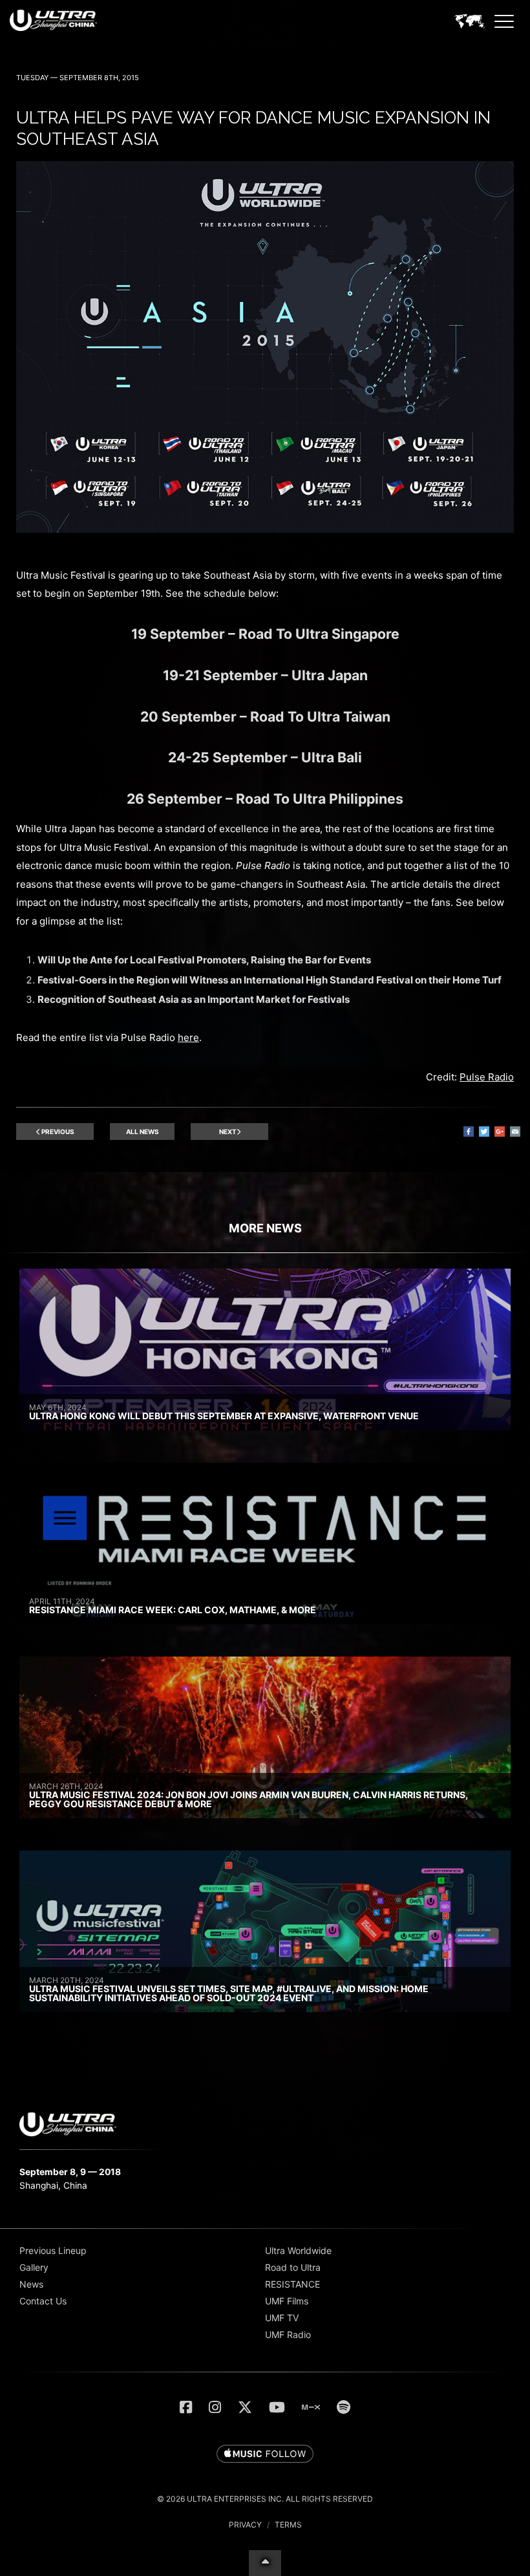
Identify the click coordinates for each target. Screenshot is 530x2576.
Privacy (245, 2525)
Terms (288, 2525)
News (31, 2284)
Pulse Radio (487, 1077)
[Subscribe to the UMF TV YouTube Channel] (277, 2407)
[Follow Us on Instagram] (215, 2407)
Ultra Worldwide (298, 2250)
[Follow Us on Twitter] (245, 2407)
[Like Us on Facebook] (186, 2407)
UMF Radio (288, 2334)
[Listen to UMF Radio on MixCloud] (311, 2407)
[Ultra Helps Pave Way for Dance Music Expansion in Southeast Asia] (265, 529)
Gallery (34, 2267)
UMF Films (287, 2301)
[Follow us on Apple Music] (265, 2454)
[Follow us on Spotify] (344, 2407)
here (188, 1037)
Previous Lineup (53, 2250)
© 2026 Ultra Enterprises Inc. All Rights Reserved (265, 2499)
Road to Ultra (293, 2267)
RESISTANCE (292, 2284)
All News (143, 1132)
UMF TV (282, 2318)
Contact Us (43, 2301)
